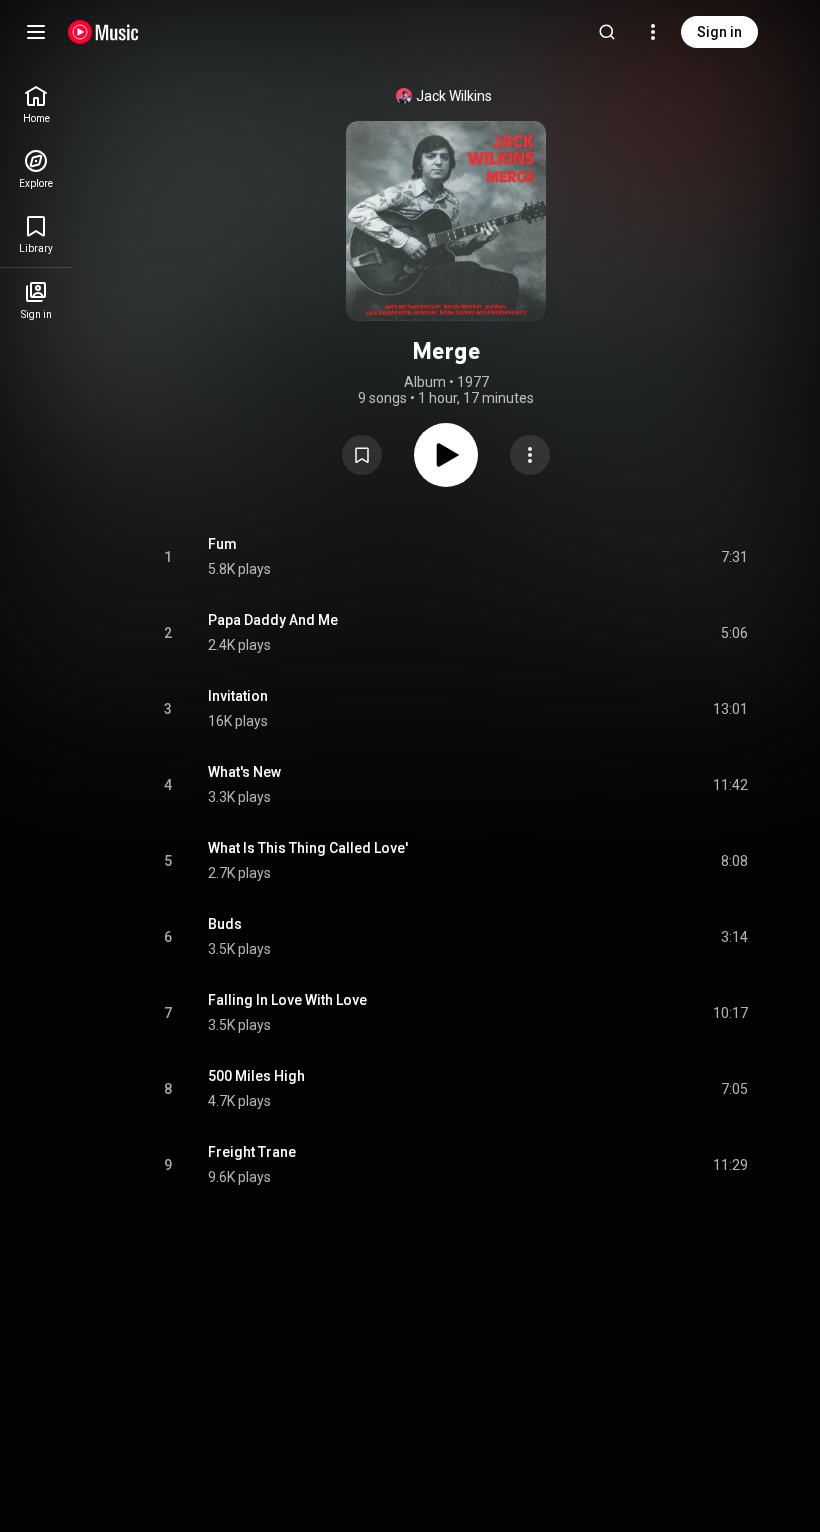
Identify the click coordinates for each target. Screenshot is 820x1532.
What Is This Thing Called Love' (308, 848)
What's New (244, 772)
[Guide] (36, 32)
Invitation (238, 696)
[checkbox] (734, 557)
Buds (225, 924)
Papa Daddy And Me (273, 620)
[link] (36, 104)
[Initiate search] (607, 32)
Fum (222, 544)
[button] (362, 455)
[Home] (103, 32)
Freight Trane (252, 1152)
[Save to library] (362, 455)
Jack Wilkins (454, 96)
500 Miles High (256, 1076)
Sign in (719, 32)
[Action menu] (530, 455)
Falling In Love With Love (287, 1000)
